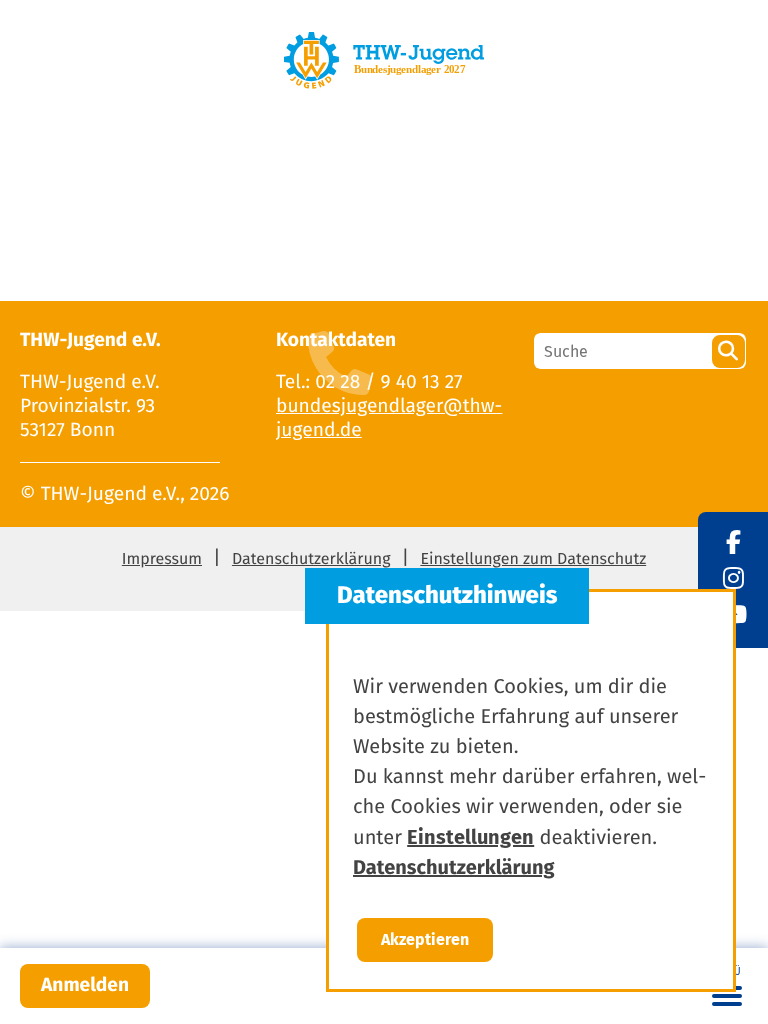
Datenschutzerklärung (311, 559)
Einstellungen (470, 837)
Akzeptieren (425, 939)
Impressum (162, 559)
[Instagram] (733, 580)
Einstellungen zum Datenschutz (533, 559)
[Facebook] (733, 544)
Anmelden (85, 985)
